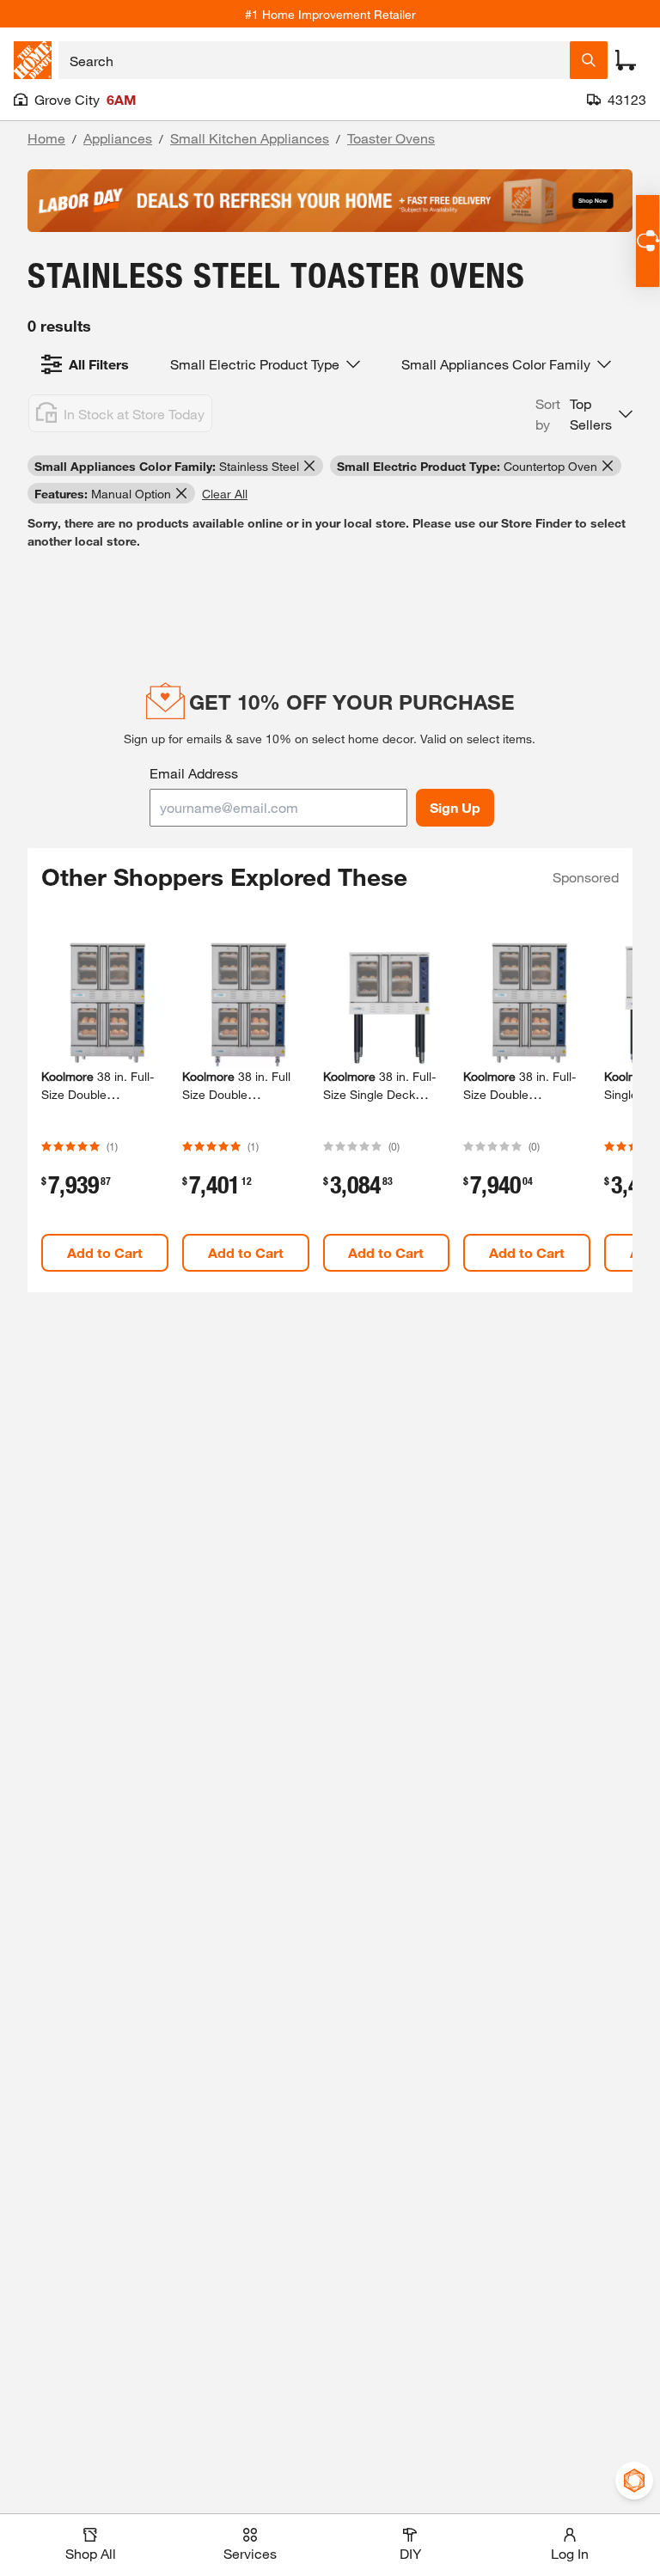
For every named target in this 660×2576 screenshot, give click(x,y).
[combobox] (314, 60)
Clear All (225, 494)
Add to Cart (105, 1252)
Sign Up (455, 807)
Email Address (194, 773)
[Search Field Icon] (589, 60)
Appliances (118, 138)
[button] (584, 414)
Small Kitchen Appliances (250, 138)
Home (46, 138)
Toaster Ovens (391, 138)
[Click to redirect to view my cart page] (626, 60)
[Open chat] (648, 241)
